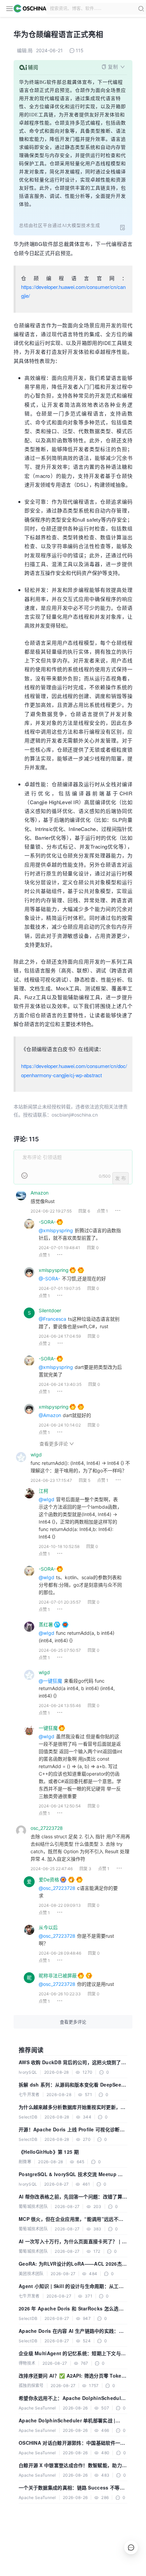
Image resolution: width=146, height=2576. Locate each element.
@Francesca (52, 1319)
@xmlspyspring (56, 1230)
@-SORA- (49, 1279)
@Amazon (50, 1415)
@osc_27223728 (57, 1888)
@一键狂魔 (50, 1681)
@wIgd (47, 1499)
